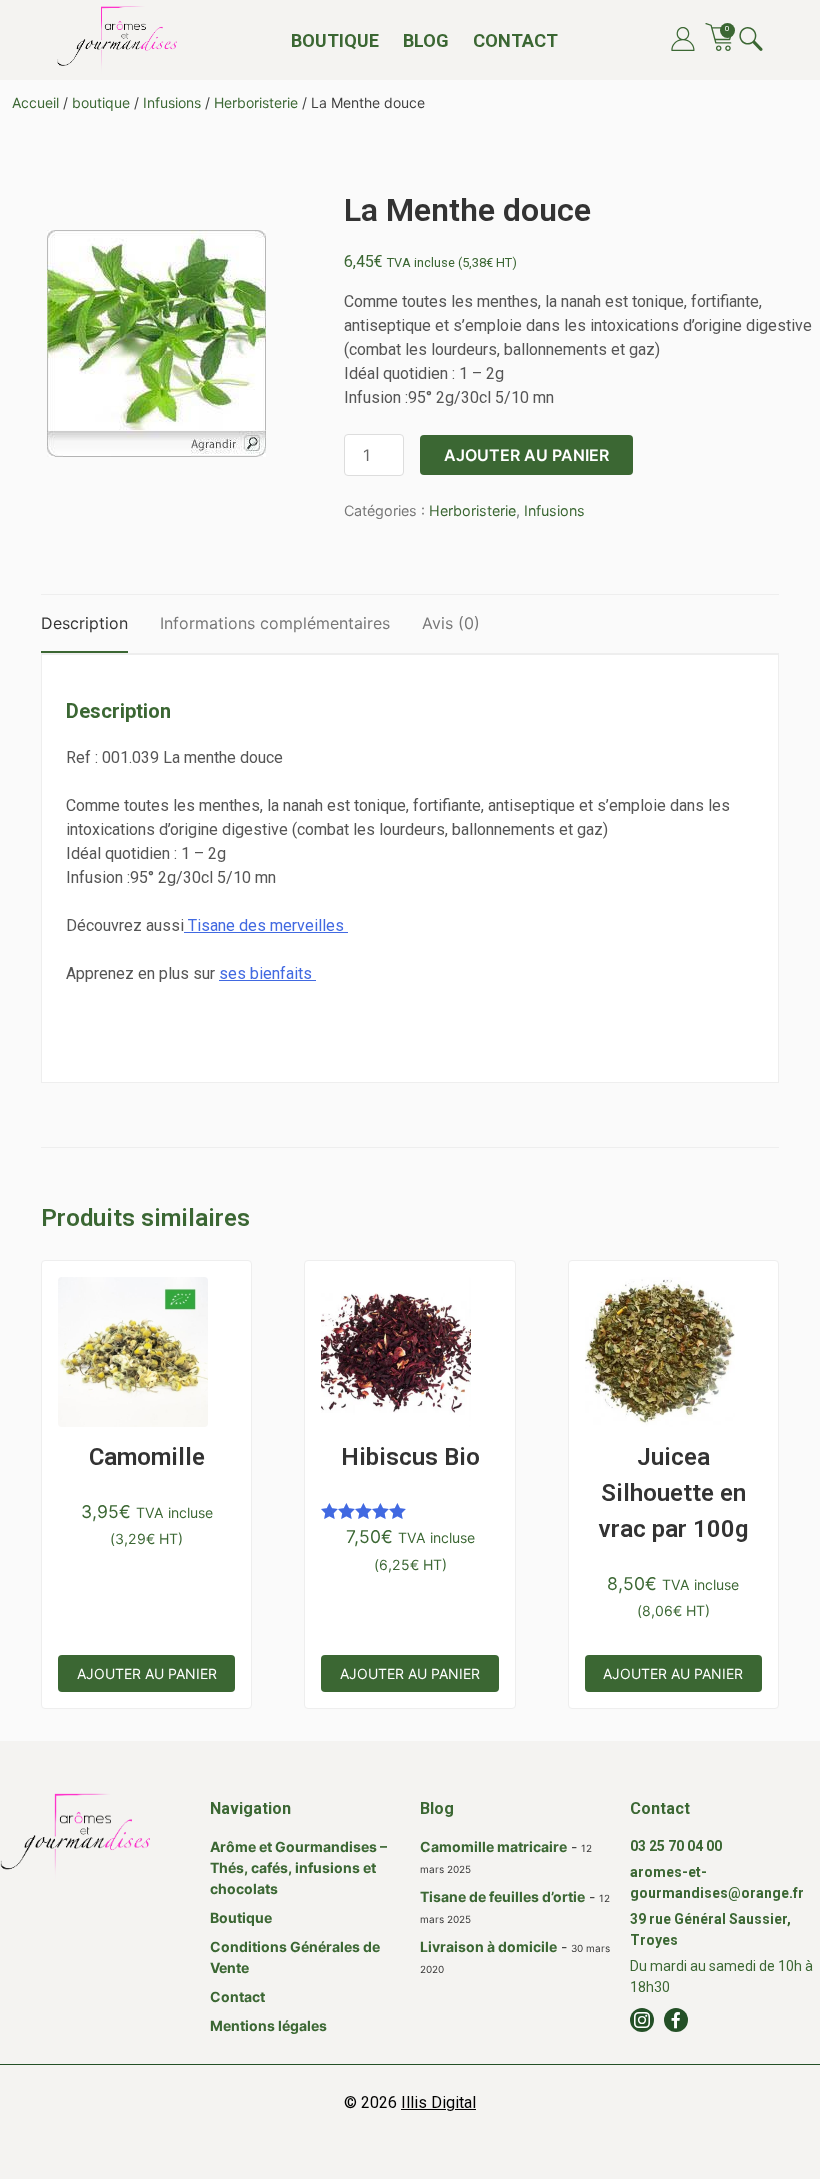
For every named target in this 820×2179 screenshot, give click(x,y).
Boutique (335, 40)
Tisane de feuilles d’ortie (502, 1896)
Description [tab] (84, 623)
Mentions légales (268, 2025)
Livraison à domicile (488, 1946)
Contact (515, 40)
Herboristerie (256, 102)
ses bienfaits (267, 973)
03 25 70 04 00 (676, 1846)
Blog (426, 40)
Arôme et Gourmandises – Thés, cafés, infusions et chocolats (298, 1867)
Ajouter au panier (526, 455)
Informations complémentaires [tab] (275, 623)
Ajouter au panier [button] (147, 1673)
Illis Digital (438, 2102)
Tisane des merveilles (266, 925)
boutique (101, 102)
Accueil (35, 102)
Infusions (172, 102)
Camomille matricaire (493, 1846)
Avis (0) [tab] (451, 623)
